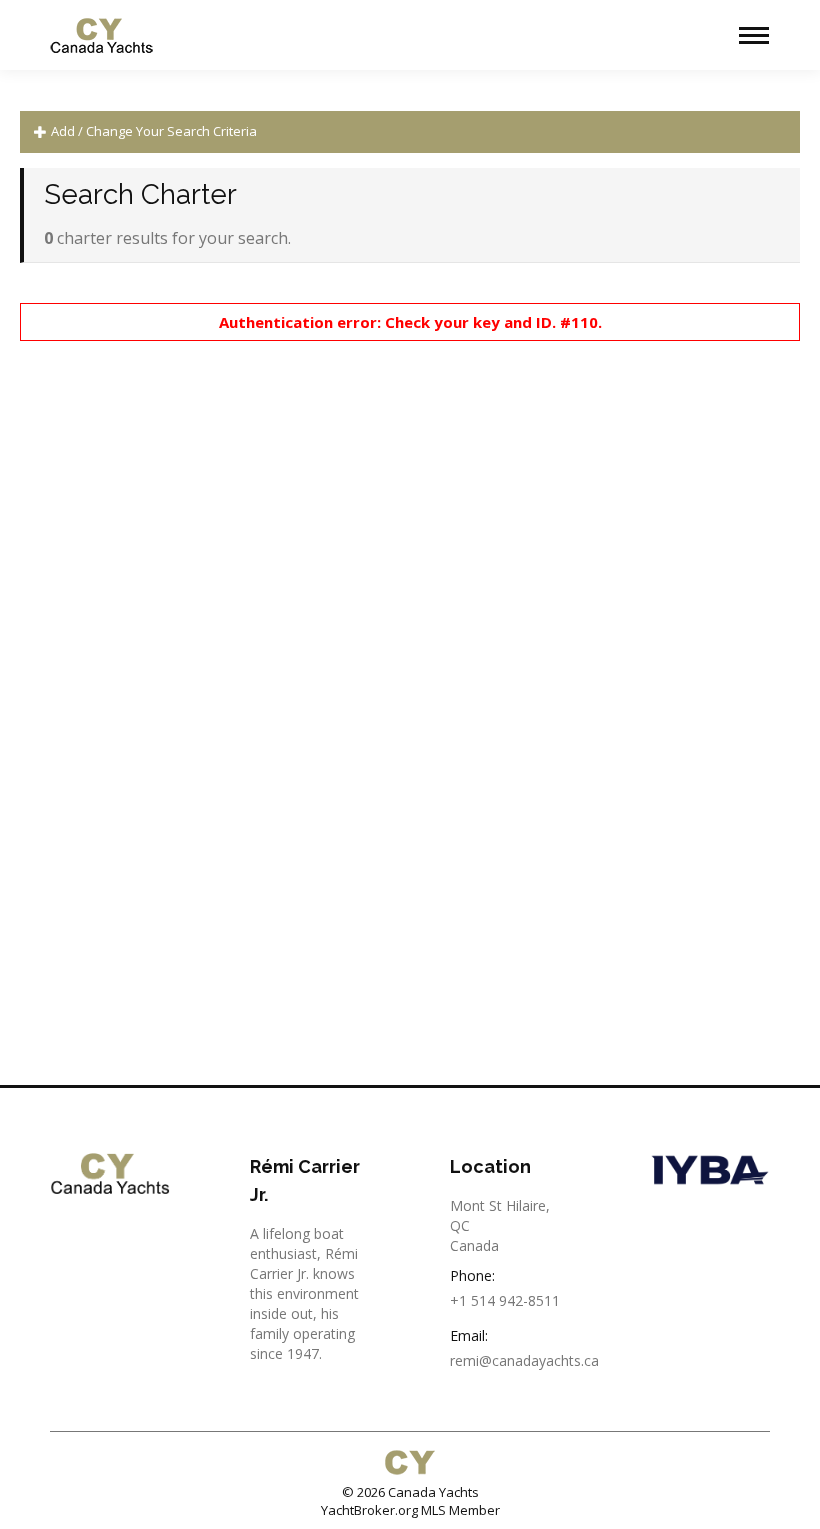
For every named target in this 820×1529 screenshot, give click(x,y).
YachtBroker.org (369, 1510)
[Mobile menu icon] (754, 35)
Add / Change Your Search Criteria (152, 131)
